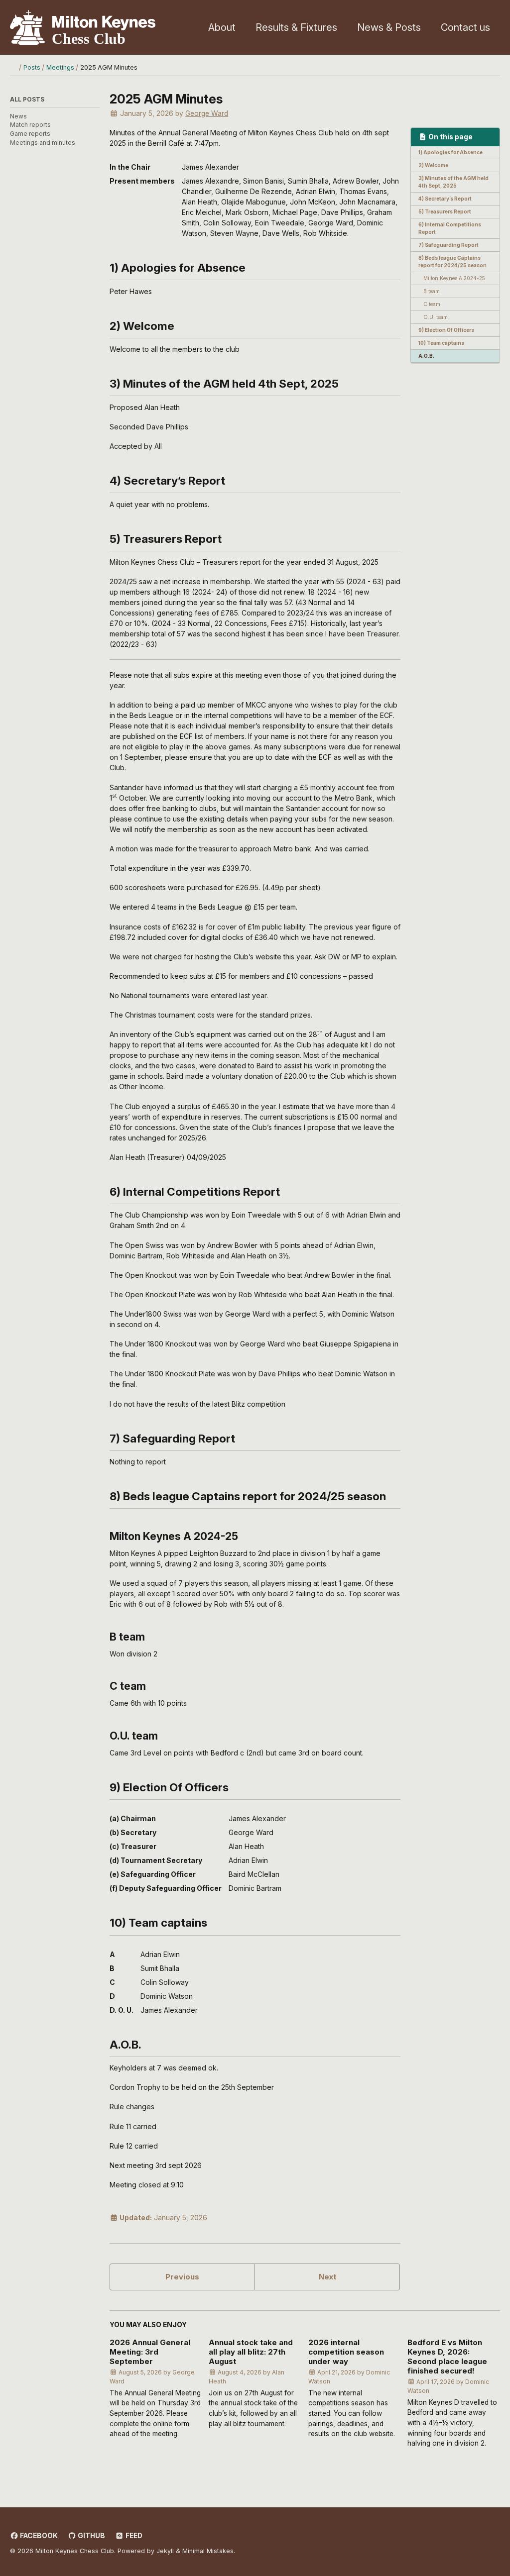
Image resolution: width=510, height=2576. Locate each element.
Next (327, 2277)
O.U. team (436, 317)
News (18, 116)
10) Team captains (441, 343)
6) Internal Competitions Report (450, 228)
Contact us (465, 27)
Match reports (30, 125)
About (222, 27)
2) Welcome (433, 165)
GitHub (91, 2536)
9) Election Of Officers (446, 330)
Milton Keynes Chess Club (83, 27)
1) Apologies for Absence (450, 152)
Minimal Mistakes (208, 2551)
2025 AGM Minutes (166, 99)
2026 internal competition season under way (346, 2352)
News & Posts (389, 27)
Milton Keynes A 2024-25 (454, 278)
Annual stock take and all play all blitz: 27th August (251, 2352)
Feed (133, 2536)
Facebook (38, 2536)
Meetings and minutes (43, 143)
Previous (182, 2277)
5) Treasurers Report (445, 211)
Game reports (30, 134)
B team (432, 291)
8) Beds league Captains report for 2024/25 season (452, 261)
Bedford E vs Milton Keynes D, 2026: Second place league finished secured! (447, 2357)
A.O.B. (426, 356)
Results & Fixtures (296, 27)
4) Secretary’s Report (445, 199)
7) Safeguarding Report (448, 245)
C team (432, 304)
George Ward (207, 113)
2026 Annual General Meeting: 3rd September (150, 2352)
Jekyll (165, 2551)
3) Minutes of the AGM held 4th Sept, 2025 (453, 182)
